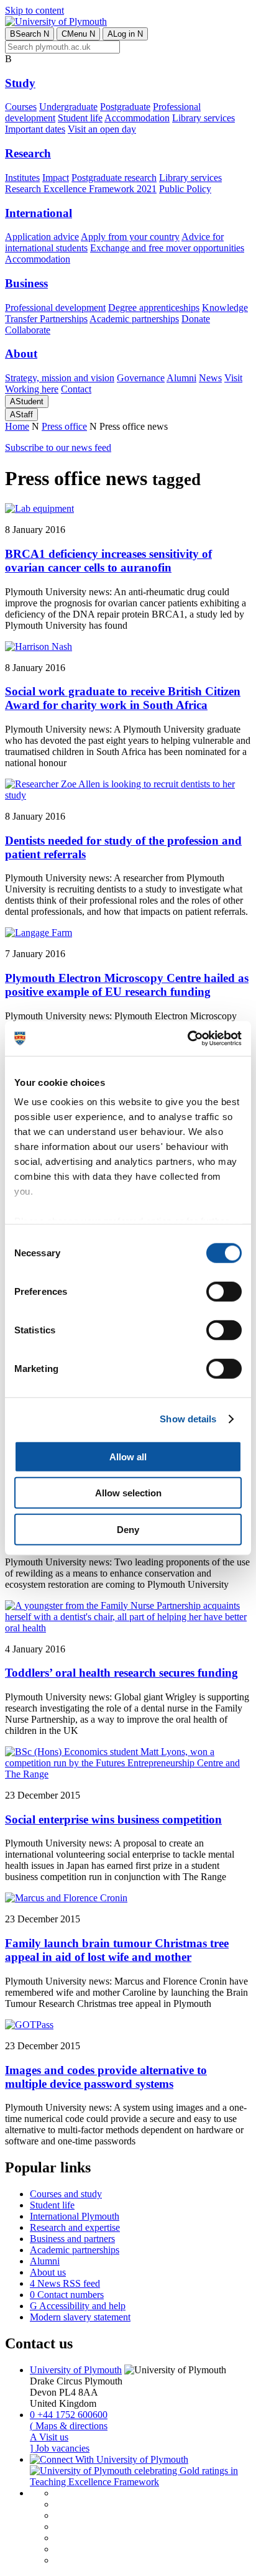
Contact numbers (67, 2295)
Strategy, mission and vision (60, 378)
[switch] (224, 1291)
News (210, 378)
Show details (188, 1419)
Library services (203, 118)
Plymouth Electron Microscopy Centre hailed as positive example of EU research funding (127, 985)
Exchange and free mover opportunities (167, 248)
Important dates (35, 129)
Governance (141, 378)
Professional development (55, 308)
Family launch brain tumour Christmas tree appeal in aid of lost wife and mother (117, 1950)
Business (26, 283)
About (21, 354)
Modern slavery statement (80, 2317)
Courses (21, 107)
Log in (125, 34)
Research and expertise (75, 2227)
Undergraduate (68, 107)
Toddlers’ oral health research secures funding (121, 1673)
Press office (64, 426)
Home (17, 426)
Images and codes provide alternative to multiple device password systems (106, 2077)
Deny (128, 1529)
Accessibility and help (78, 2306)
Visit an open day (102, 129)
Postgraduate (125, 107)
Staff (21, 415)
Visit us (49, 2437)
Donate (196, 319)
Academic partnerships (134, 319)
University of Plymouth (76, 2370)
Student (27, 401)
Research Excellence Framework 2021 (81, 189)
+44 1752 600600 (69, 2415)
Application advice (42, 237)
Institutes (22, 178)
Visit (233, 378)
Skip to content (34, 10)
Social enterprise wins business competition (113, 1819)
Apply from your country (130, 237)
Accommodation (137, 118)
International (39, 213)
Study (20, 83)
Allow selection (128, 1493)
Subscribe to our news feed (58, 447)
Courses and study (66, 2194)
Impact (56, 178)
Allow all (128, 1456)
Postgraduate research (114, 178)
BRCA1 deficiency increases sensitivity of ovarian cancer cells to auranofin (108, 561)
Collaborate (28, 330)
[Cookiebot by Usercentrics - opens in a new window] (187, 1039)
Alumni (181, 378)
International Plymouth (75, 2216)
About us (48, 2272)
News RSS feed (65, 2283)
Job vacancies (60, 2448)
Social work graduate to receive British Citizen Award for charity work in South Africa (123, 698)
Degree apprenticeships (154, 308)
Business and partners (72, 2239)
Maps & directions (69, 2426)
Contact (76, 389)
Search (30, 34)
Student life (80, 118)
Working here (32, 389)
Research (28, 153)
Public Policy (185, 189)
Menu (78, 34)
